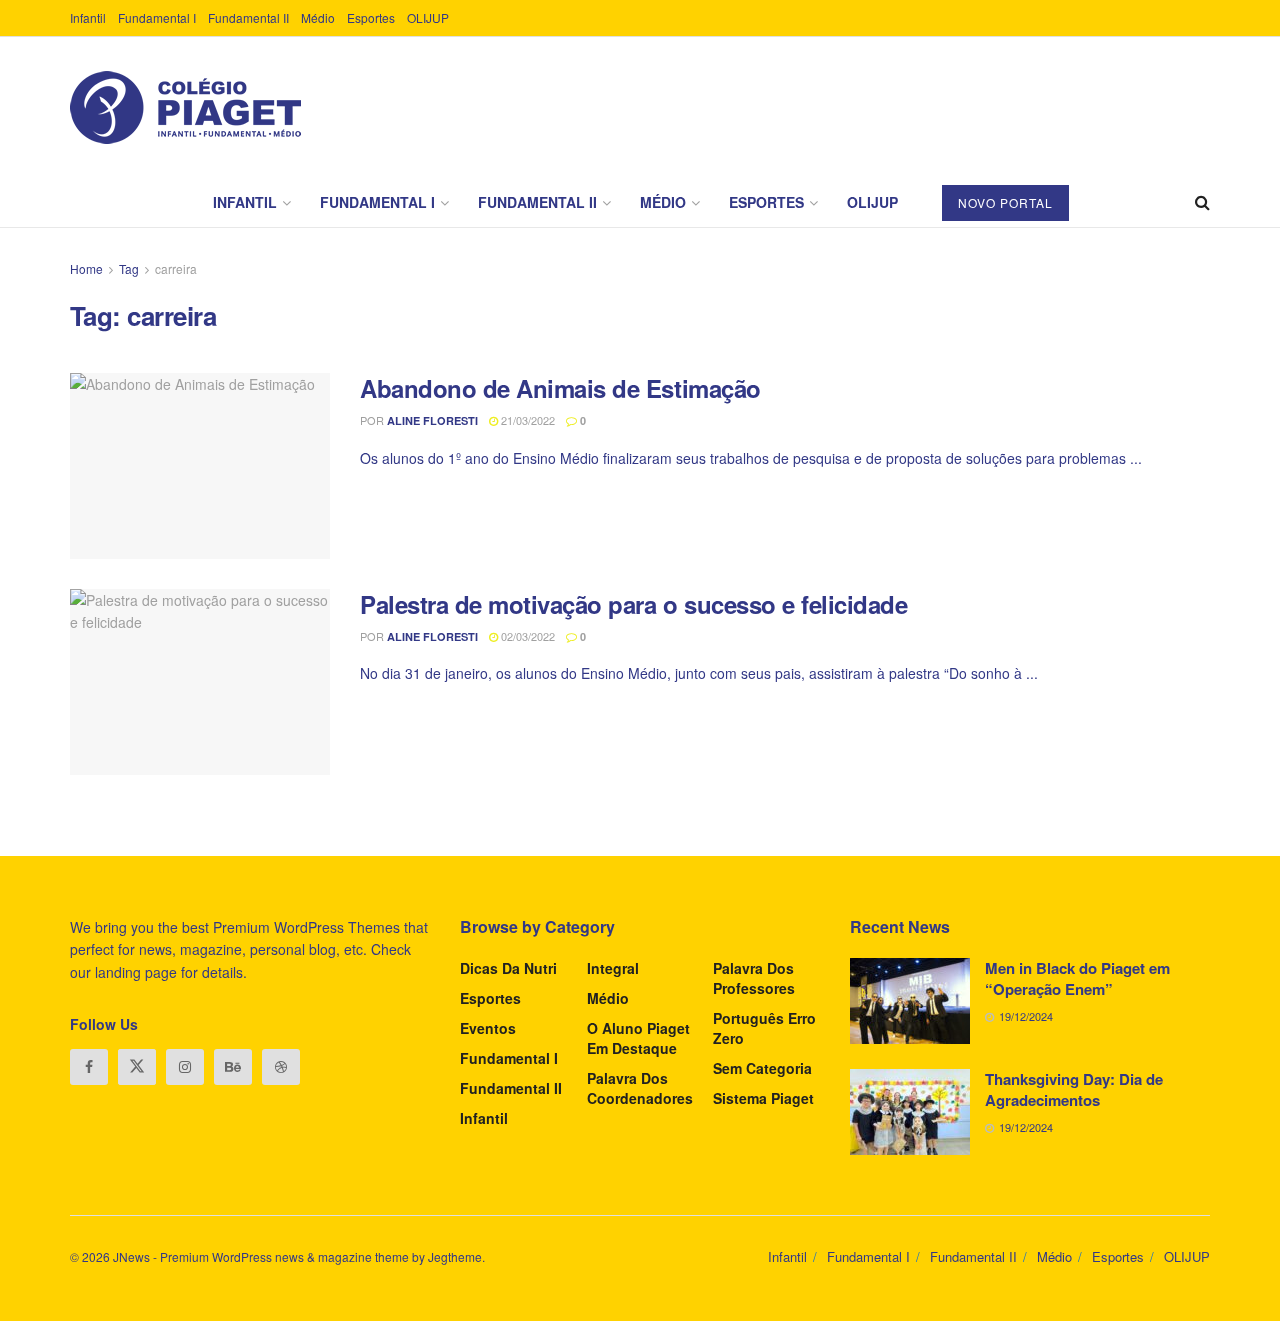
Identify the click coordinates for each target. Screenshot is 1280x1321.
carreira (176, 268)
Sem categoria (762, 1068)
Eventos (488, 1028)
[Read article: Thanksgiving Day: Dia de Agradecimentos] (910, 1112)
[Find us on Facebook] (89, 1067)
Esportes (371, 17)
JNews (131, 1256)
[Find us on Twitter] (137, 1067)
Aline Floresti (432, 420)
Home (86, 268)
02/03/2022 (526, 636)
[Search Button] (1202, 202)
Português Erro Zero (764, 1028)
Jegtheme (455, 1256)
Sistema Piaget (763, 1098)
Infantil (88, 17)
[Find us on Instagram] (185, 1067)
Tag (129, 268)
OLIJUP (428, 17)
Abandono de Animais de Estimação (560, 388)
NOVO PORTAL (1005, 202)
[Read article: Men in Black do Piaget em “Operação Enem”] (910, 1001)
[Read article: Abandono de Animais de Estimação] (200, 466)
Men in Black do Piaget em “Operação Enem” (1077, 978)
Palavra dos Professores (754, 978)
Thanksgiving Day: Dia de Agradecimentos (1074, 1089)
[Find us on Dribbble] (281, 1067)
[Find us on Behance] (233, 1067)
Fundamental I (157, 17)
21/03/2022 (526, 420)
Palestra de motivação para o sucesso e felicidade (633, 604)
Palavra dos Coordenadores (640, 1088)
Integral (613, 968)
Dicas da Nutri (508, 968)
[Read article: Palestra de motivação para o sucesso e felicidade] (200, 682)
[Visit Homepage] (185, 107)
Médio (318, 17)
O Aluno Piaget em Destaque (638, 1038)
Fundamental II (248, 17)
